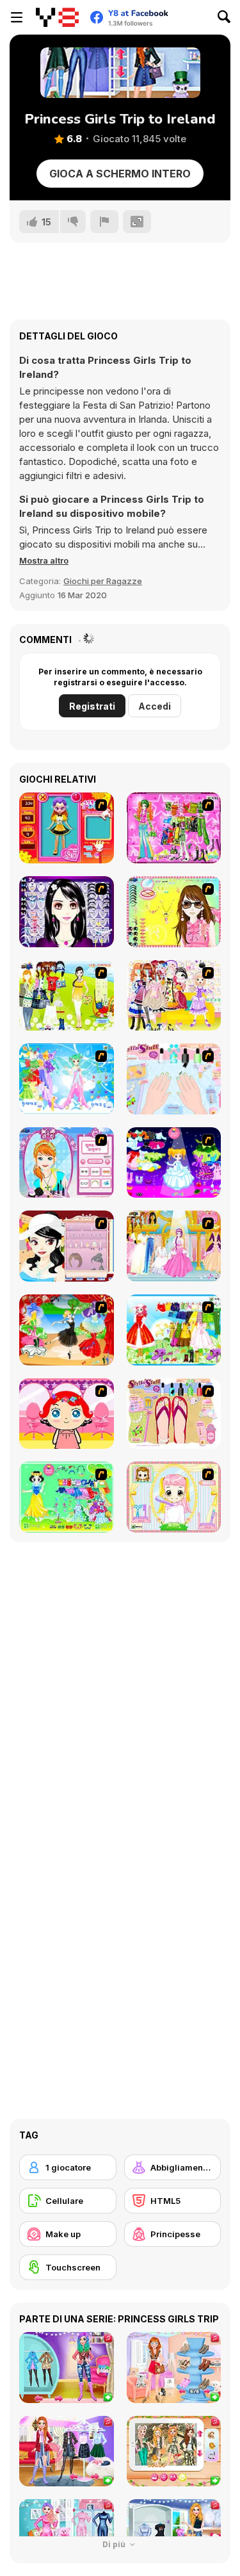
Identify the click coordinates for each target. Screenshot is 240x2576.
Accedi (155, 706)
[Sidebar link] (17, 17)
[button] (44, 560)
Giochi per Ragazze (103, 581)
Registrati (92, 706)
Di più (115, 2544)
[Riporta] (104, 222)
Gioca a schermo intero (120, 174)
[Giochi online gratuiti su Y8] (57, 17)
